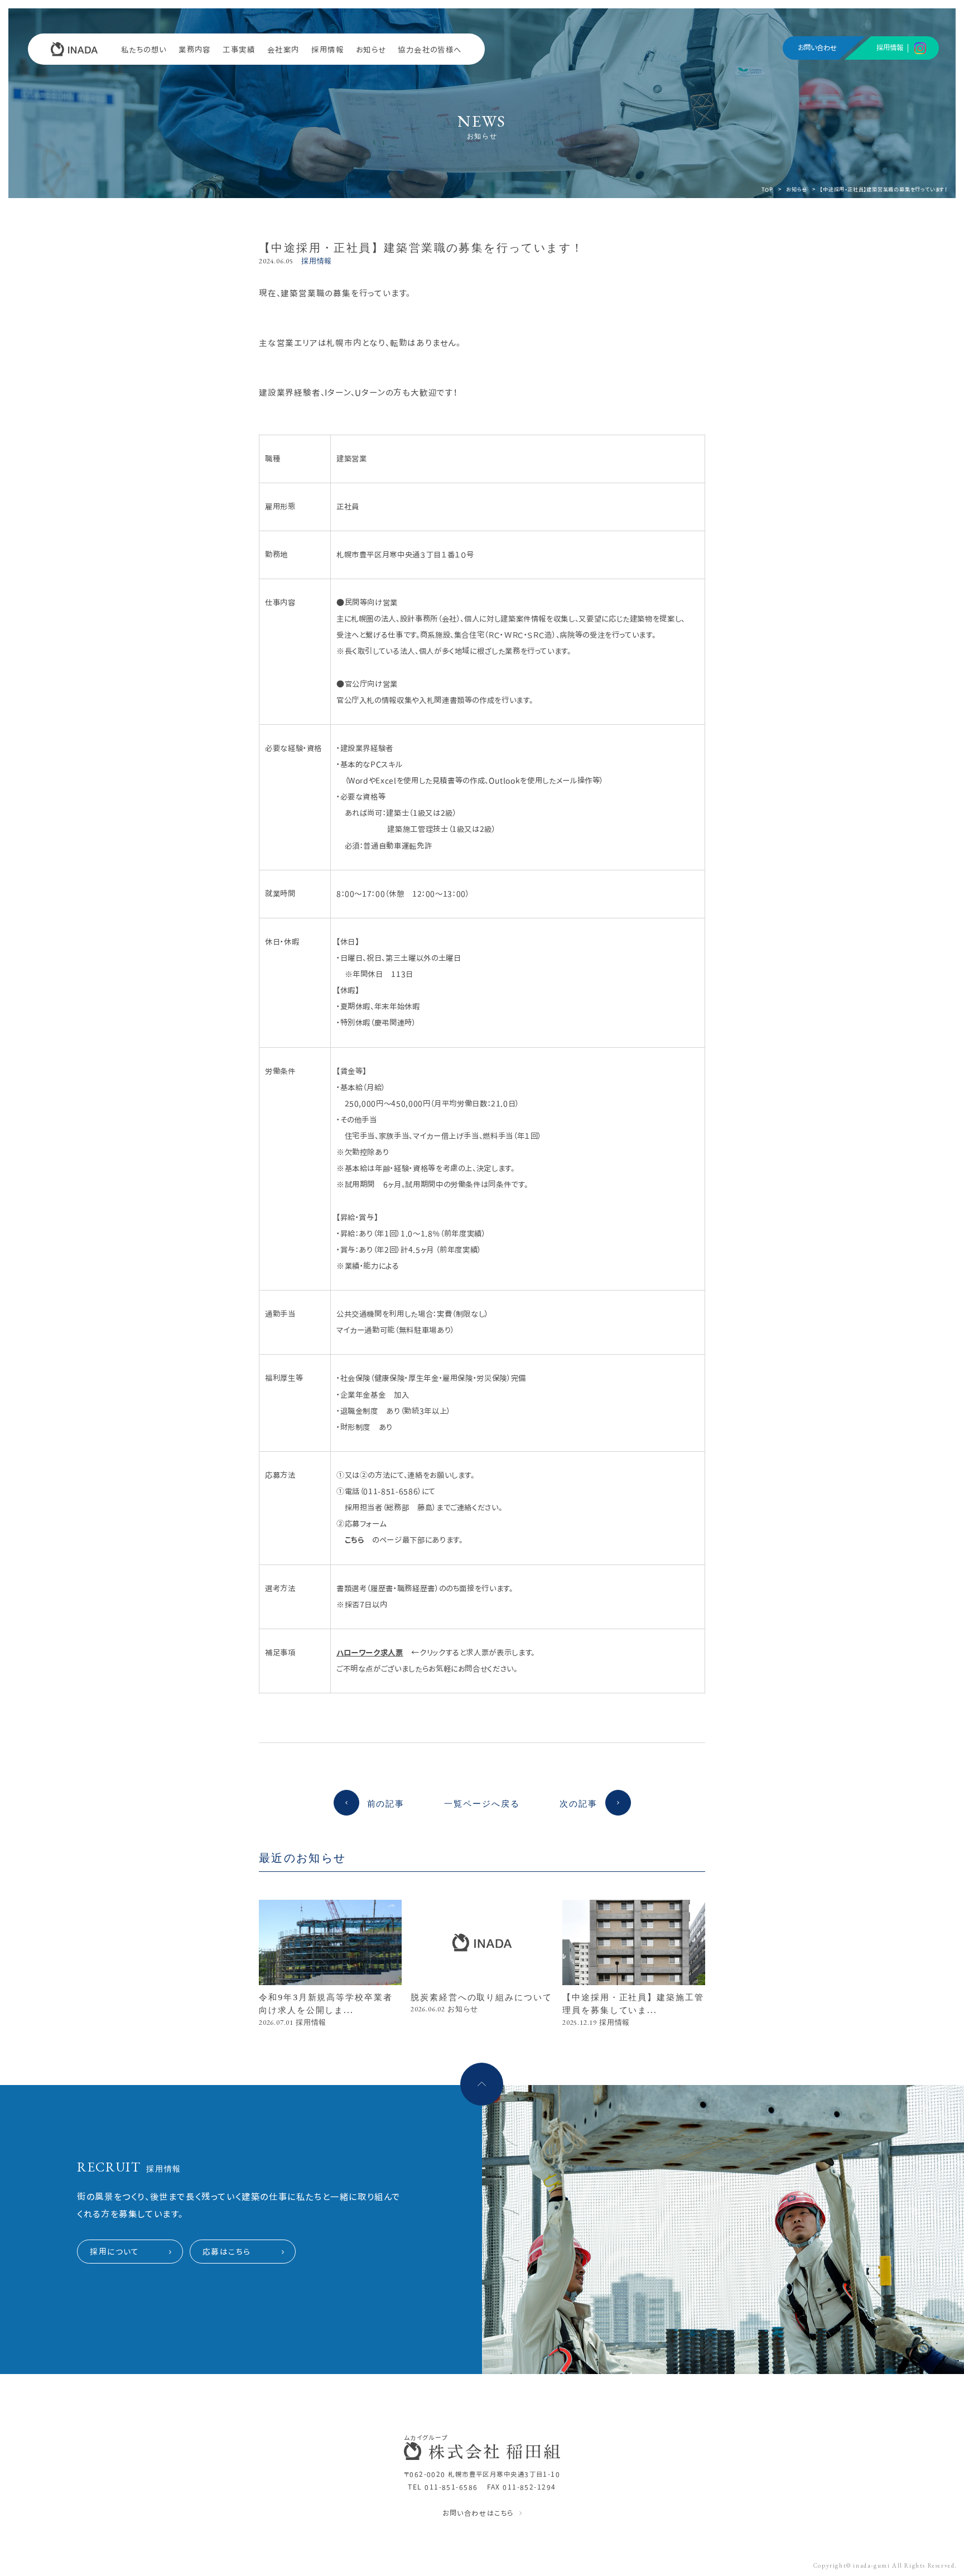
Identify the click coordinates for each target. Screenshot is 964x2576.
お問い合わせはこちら (478, 2513)
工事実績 (239, 50)
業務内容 (195, 50)
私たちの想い (144, 50)
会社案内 (283, 50)
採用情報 (327, 50)
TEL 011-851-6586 (443, 2487)
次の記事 (579, 1803)
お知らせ (371, 50)
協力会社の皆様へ (430, 50)
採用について (115, 2252)
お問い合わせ (817, 48)
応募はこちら (227, 2252)
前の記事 (386, 1803)
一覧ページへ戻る (482, 1803)
